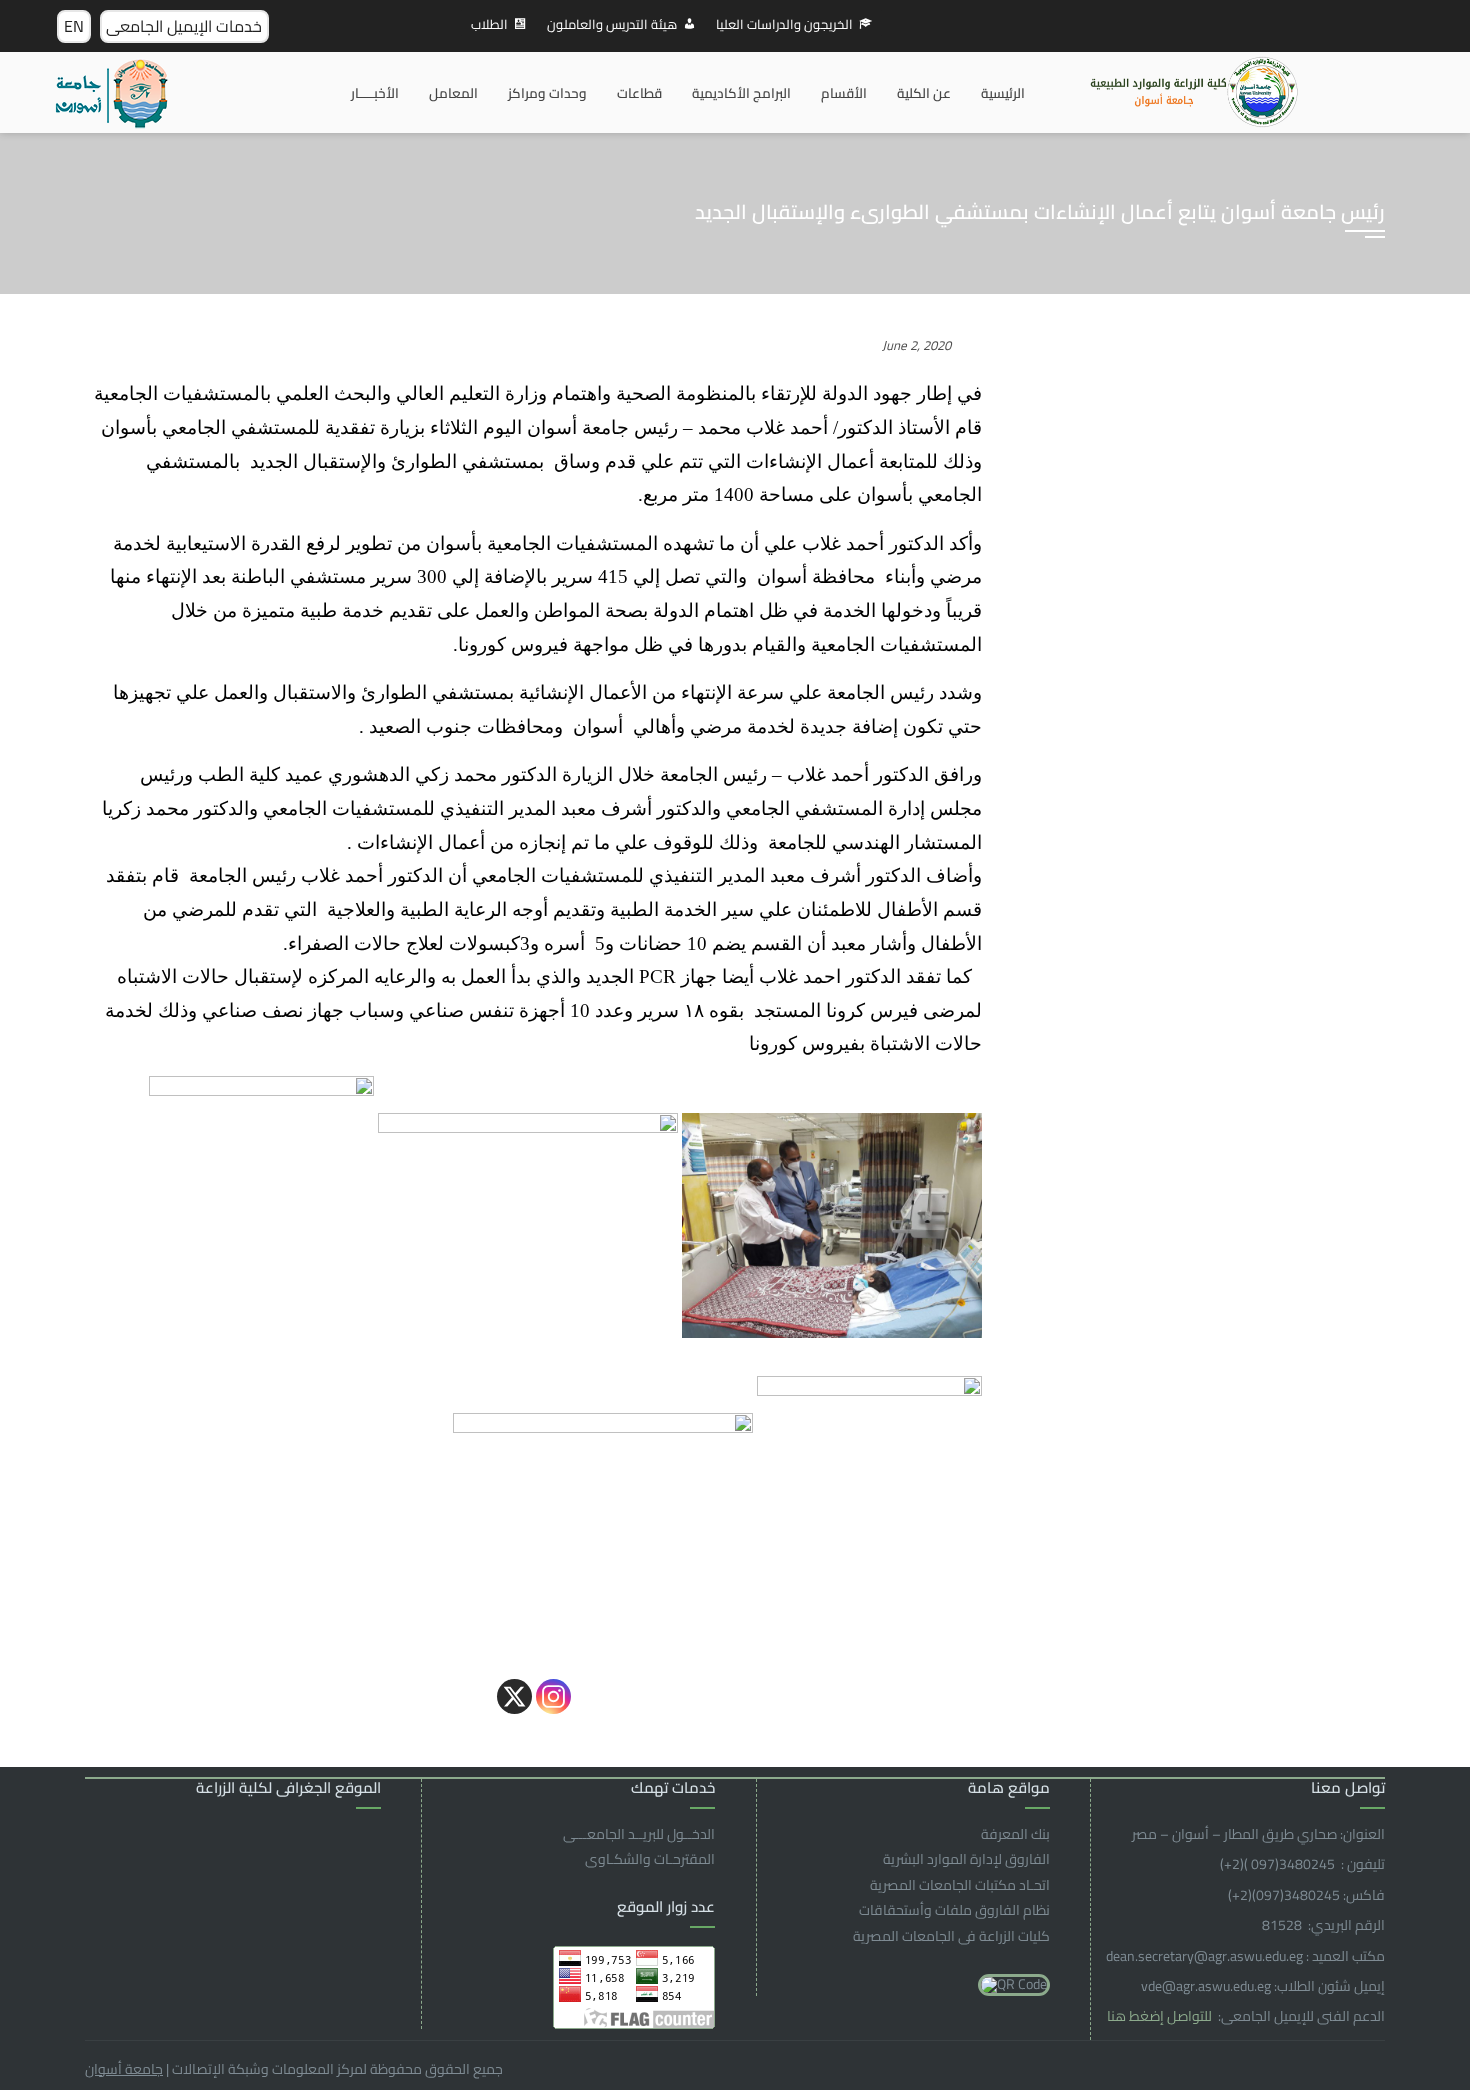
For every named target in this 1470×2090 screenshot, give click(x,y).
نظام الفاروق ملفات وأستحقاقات (954, 1910)
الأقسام (844, 93)
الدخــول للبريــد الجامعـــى (639, 1834)
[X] (514, 1696)
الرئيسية (1003, 93)
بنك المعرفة (1015, 1834)
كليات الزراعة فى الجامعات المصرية (951, 1936)
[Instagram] (553, 1696)
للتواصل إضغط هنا (1161, 2016)
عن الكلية (924, 93)
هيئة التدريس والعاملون (612, 24)
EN (74, 26)
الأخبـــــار (375, 93)
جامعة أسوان (124, 2069)
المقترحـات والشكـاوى (650, 1859)
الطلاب (489, 24)
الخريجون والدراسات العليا (784, 24)
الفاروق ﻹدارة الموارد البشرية (966, 1859)
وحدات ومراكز (547, 93)
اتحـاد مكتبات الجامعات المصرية (960, 1885)
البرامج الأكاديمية (741, 93)
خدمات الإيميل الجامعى (184, 26)
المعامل (453, 93)
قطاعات (639, 93)
